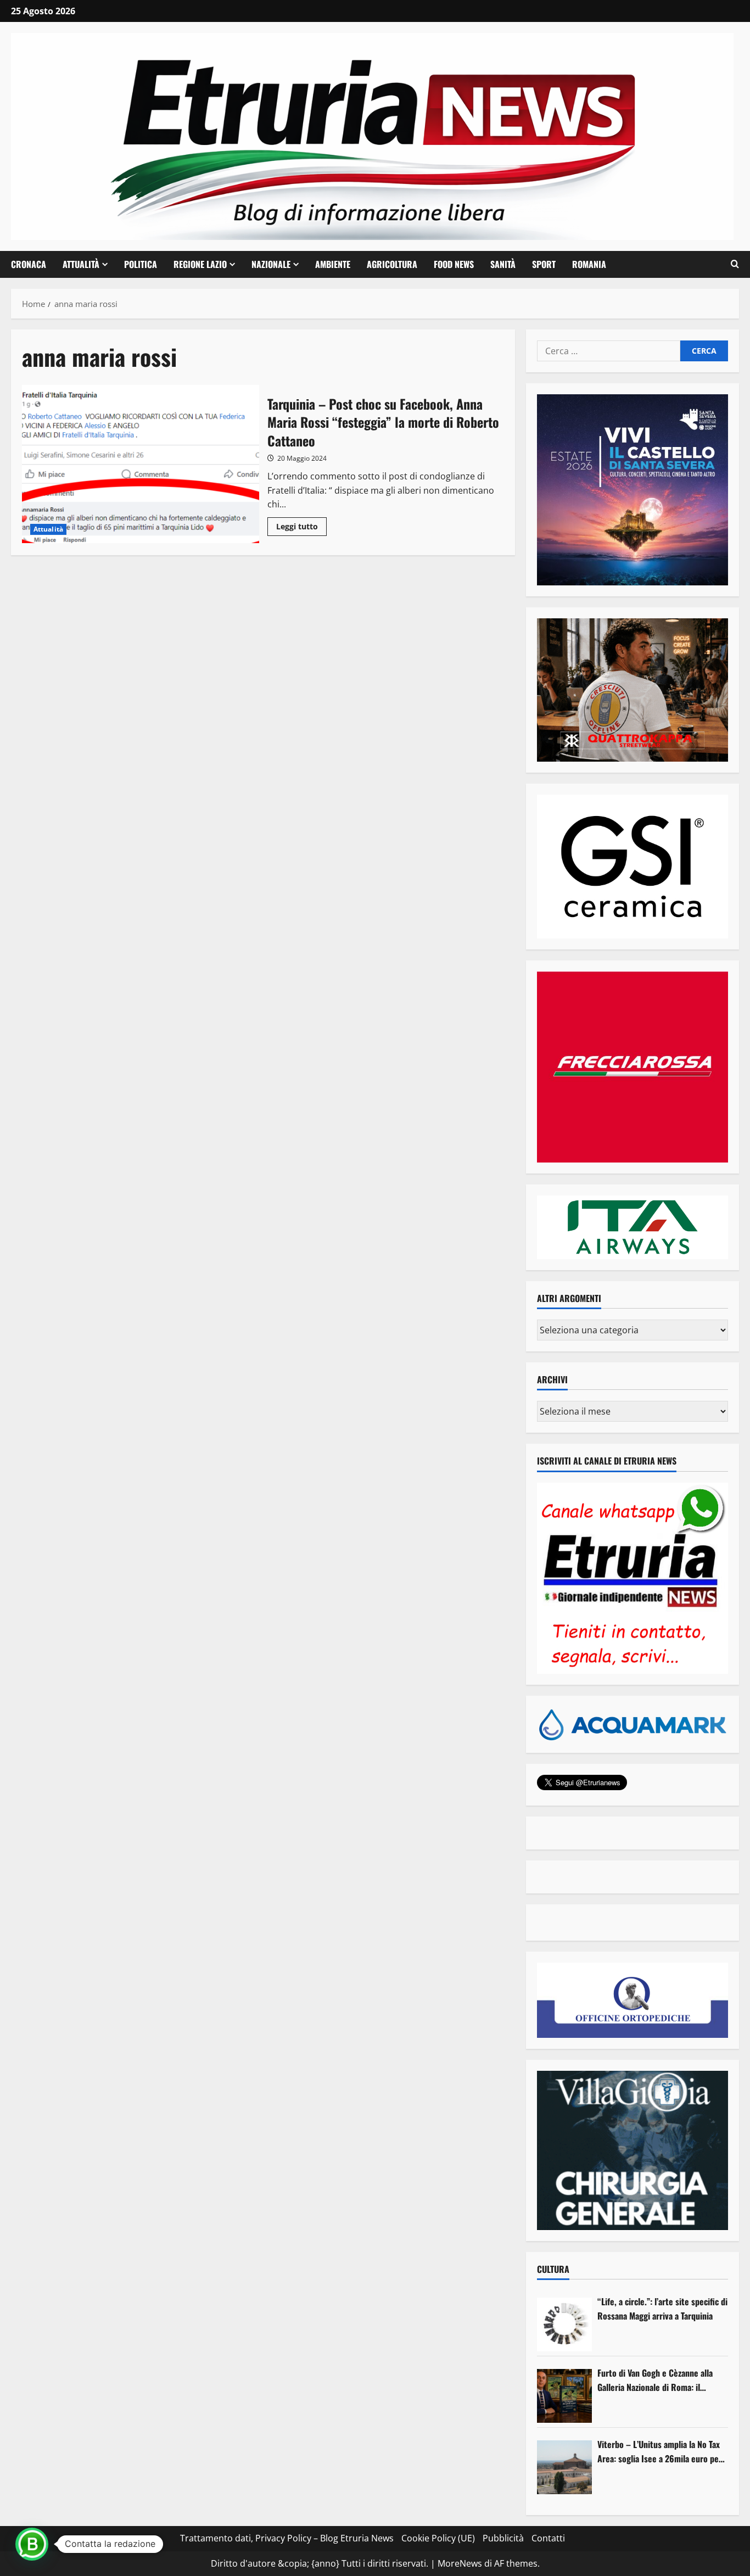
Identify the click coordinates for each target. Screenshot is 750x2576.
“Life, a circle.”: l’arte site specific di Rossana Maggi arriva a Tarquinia (662, 2309)
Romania (589, 264)
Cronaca (29, 264)
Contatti (548, 2538)
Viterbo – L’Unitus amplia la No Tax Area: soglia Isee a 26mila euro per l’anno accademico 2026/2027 (660, 2452)
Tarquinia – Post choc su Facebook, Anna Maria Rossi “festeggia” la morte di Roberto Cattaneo (141, 464)
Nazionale (271, 264)
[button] (735, 264)
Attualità (81, 264)
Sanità (503, 264)
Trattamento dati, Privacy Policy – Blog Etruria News (287, 2538)
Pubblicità (503, 2538)
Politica (141, 264)
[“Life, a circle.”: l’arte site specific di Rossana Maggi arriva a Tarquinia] (564, 2324)
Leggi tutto (301, 528)
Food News (454, 264)
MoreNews (460, 2563)
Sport (544, 264)
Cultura (553, 2269)
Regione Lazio (200, 264)
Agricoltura (392, 264)
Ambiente (333, 264)
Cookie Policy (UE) (438, 2538)
